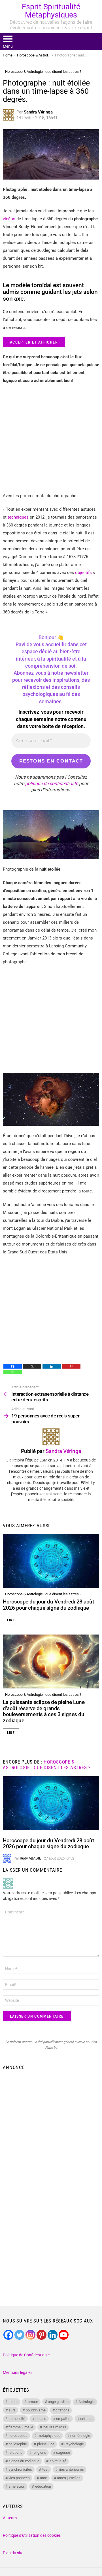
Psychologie (74, 2444)
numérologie (80, 2436)
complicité (17, 2419)
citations (62, 2410)
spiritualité (58, 2461)
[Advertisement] (51, 2127)
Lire (11, 1620)
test (45, 2469)
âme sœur (17, 2486)
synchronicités (20, 2469)
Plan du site (13, 2553)
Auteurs (10, 2518)
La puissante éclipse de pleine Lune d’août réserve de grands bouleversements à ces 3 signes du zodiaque (44, 1711)
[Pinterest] (71, 1366)
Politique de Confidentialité (26, 2355)
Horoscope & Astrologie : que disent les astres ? (43, 1594)
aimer (13, 2402)
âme (43, 2478)
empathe (63, 2419)
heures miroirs (55, 2427)
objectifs (83, 573)
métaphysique (49, 2436)
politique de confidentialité (52, 784)
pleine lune (46, 2444)
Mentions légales (18, 2372)
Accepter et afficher (34, 342)
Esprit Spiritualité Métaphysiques (51, 11)
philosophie (18, 2444)
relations (15, 2452)
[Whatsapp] (13, 1372)
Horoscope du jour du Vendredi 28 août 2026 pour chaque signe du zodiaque (48, 1605)
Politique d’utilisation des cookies (32, 2535)
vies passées (19, 2478)
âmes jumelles (69, 2478)
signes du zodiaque (24, 2461)
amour (33, 2402)
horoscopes (18, 2436)
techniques (18, 517)
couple (41, 2419)
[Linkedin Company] (53, 2335)
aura (12, 2410)
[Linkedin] (52, 1366)
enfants (86, 2419)
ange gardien (58, 2402)
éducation (43, 2486)
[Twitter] (19, 2335)
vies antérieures (71, 2469)
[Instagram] (30, 2335)
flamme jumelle (21, 2427)
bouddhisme (36, 2410)
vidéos (9, 219)
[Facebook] (13, 1366)
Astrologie (87, 2402)
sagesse (63, 2452)
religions (39, 2452)
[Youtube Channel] (64, 2335)
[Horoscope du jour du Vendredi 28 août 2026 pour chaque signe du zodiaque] (51, 1561)
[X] (32, 1366)
